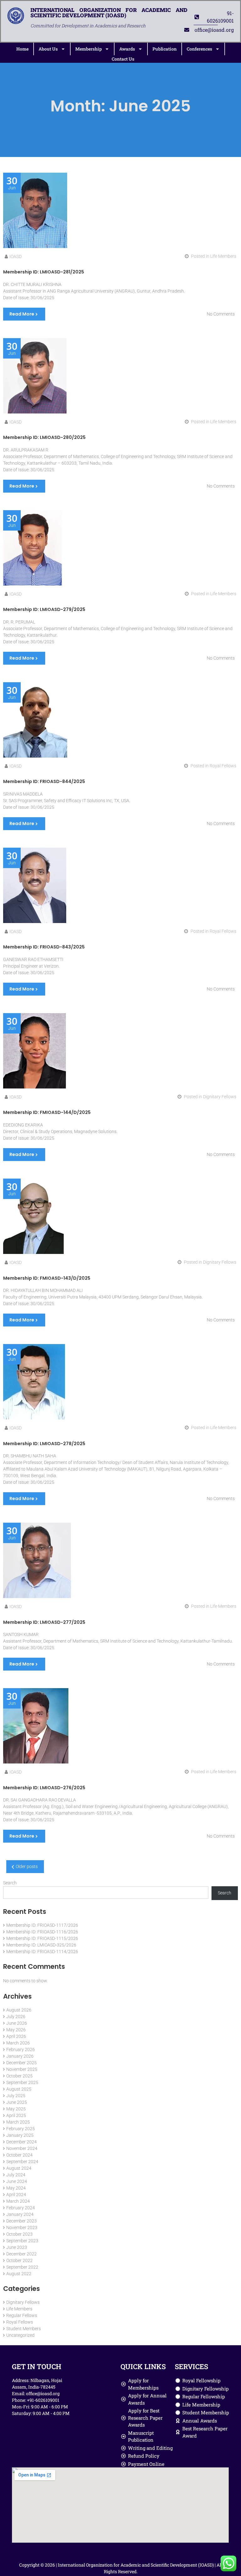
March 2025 (18, 2122)
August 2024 (19, 2168)
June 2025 (17, 2102)
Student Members (24, 2329)
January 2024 (20, 2214)
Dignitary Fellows (220, 1097)
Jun (12, 183)
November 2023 (22, 2228)
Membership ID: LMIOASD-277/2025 (44, 1622)
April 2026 (16, 2036)
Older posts (27, 1866)
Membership (88, 49)
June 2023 (17, 2247)
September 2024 (22, 2162)
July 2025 (16, 2096)
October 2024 (19, 2155)
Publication (165, 49)
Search (10, 1883)
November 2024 (22, 2148)
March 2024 (18, 2201)
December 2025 (21, 2063)
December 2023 (21, 2221)
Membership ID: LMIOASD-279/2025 (44, 609)
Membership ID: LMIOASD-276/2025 (44, 1788)
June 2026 (17, 2023)
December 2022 (21, 2254)
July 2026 (16, 2017)
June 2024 (17, 2181)
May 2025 (16, 2109)
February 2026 (21, 2049)
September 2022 (22, 2267)
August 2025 (19, 2089)
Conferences (199, 49)
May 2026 (16, 2030)
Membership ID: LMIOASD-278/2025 (44, 1444)
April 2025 (16, 2115)
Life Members (223, 256)
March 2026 (18, 2043)
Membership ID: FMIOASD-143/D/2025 (47, 1278)
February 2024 (21, 2208)
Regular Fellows (22, 2315)
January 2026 (20, 2056)
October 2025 (19, 2076)
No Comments (221, 314)
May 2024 (16, 2188)
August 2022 (19, 2274)
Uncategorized (20, 2335)
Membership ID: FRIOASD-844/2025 (44, 781)
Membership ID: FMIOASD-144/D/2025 (47, 1112)
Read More (22, 314)
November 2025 (22, 2069)
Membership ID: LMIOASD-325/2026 (41, 1945)
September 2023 (22, 2241)
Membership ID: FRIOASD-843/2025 (44, 947)
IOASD (16, 257)
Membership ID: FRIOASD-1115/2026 (42, 1938)
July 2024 (16, 2175)
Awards (127, 49)
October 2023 (19, 2234)
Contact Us (123, 59)
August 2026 (19, 2010)
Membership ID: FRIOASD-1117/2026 (42, 1925)
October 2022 (19, 2260)
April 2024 (16, 2195)
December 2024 (21, 2142)
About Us (48, 49)
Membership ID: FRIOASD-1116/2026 (42, 1932)
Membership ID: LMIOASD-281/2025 (44, 272)
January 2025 (20, 2135)
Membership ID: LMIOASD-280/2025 (44, 437)
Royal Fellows (223, 766)
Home (22, 49)
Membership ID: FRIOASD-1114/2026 (42, 1952)
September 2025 (22, 2082)
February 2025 (21, 2129)
